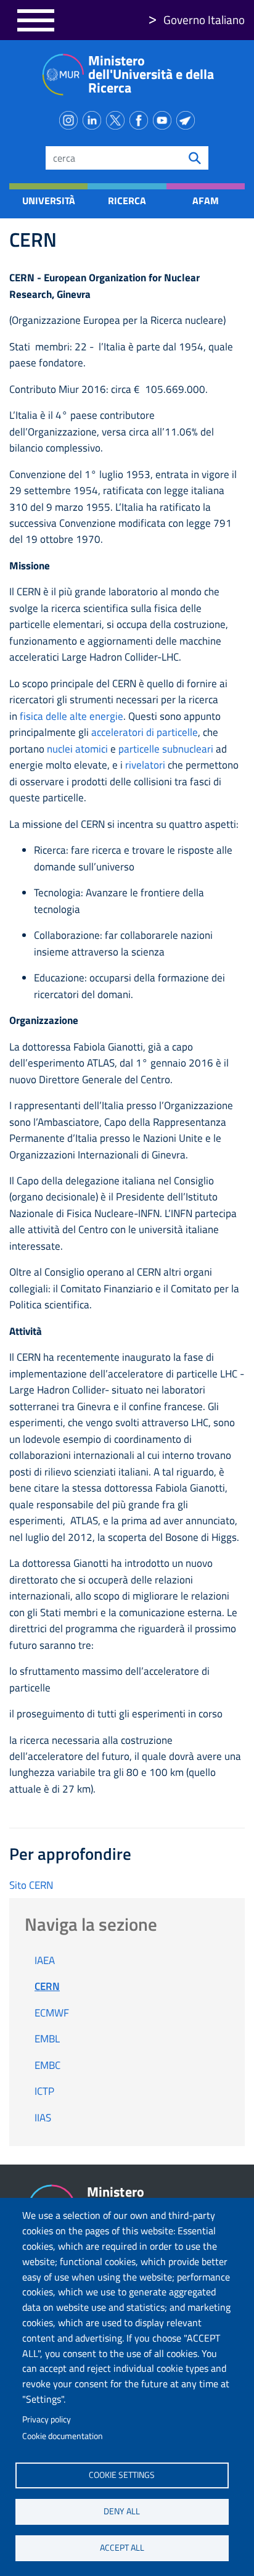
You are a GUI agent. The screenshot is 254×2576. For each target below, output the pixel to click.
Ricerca (127, 200)
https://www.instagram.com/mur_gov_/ (71, 118)
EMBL (47, 2039)
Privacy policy (47, 2419)
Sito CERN (31, 1885)
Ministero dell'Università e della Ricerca (151, 74)
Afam (206, 200)
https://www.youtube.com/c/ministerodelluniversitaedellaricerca (165, 118)
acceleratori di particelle (145, 732)
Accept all (122, 2548)
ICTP (44, 2091)
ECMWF (52, 2013)
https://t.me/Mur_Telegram (188, 118)
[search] (195, 158)
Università (49, 200)
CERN (47, 1986)
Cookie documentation (63, 2436)
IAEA (45, 1960)
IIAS (43, 2118)
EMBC (47, 2065)
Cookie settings (122, 2475)
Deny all (122, 2511)
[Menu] (36, 20)
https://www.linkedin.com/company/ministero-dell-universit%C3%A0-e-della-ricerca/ (94, 118)
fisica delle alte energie (72, 716)
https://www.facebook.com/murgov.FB (141, 118)
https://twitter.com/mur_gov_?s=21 (118, 118)
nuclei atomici (77, 749)
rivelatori (145, 765)
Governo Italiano (204, 19)
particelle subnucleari (166, 749)
